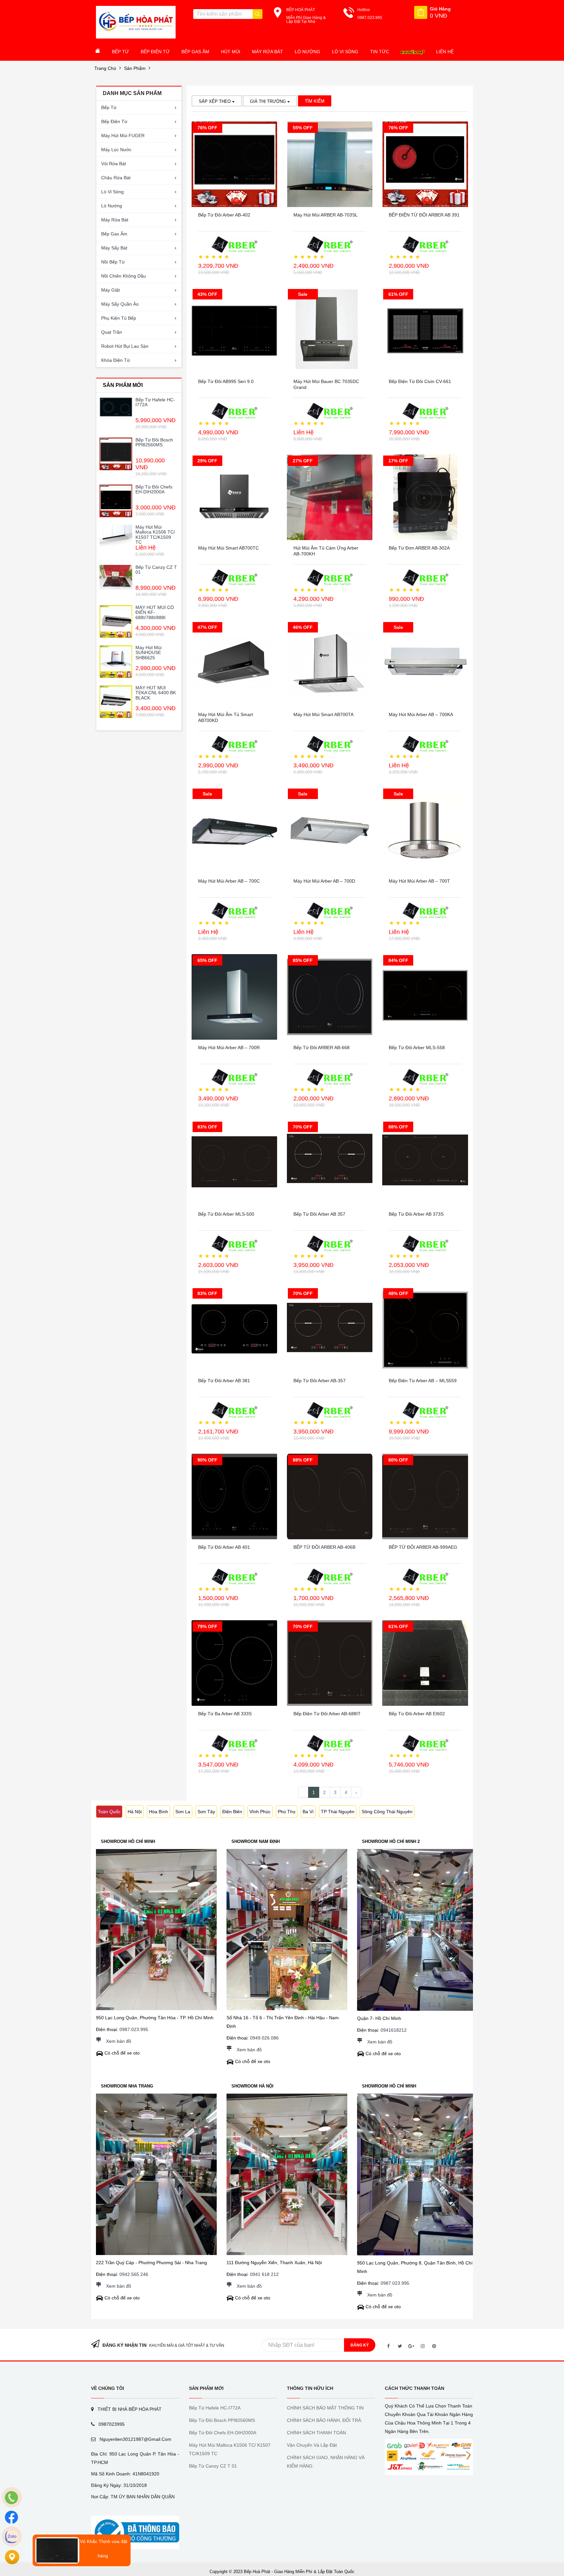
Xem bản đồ (119, 2041)
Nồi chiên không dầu (124, 276)
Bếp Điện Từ (155, 52)
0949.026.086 (264, 2038)
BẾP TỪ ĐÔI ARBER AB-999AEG (423, 1547)
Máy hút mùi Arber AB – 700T (419, 881)
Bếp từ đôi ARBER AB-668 (321, 1048)
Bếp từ (109, 107)
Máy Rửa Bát (267, 52)
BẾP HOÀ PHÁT (301, 10)
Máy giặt (110, 290)
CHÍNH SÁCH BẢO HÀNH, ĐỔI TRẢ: (325, 2420)
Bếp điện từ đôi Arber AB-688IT (327, 1714)
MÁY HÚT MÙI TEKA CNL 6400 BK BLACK (156, 693)
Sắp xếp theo (215, 101)
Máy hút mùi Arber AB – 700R (229, 1048)
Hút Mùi (231, 52)
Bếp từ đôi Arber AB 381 (224, 1381)
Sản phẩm (135, 68)
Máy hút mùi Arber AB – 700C (229, 881)
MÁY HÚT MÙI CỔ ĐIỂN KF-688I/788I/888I (155, 612)
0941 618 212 (264, 2274)
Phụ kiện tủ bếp (119, 318)
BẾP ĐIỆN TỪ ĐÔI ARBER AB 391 (424, 215)
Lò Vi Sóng (345, 52)
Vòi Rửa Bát (114, 164)
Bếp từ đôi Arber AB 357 (319, 1214)
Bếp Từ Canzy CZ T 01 (156, 570)
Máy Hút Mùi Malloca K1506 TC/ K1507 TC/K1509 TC (155, 535)
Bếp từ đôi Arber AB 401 (224, 1547)
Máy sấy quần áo (120, 304)
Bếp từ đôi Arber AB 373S (416, 1214)
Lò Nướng (307, 52)
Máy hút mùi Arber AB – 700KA (421, 714)
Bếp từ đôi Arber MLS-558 (417, 1048)
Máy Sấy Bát (114, 248)
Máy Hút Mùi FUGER (123, 136)
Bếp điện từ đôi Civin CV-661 (420, 381)
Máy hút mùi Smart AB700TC (228, 548)
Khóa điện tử (116, 360)
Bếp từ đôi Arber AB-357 (320, 1381)
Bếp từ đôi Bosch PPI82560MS (154, 442)
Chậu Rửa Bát (116, 178)
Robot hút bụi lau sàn (125, 346)
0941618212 (394, 2030)
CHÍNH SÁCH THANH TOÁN (316, 2433)
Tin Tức (380, 52)
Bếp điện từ (114, 121)
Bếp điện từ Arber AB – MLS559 (423, 1381)
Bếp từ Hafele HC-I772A (155, 402)
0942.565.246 (134, 2274)
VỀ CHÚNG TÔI (108, 2388)
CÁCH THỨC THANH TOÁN (415, 2388)
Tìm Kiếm (315, 101)
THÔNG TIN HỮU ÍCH (310, 2388)
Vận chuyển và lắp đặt (312, 2445)
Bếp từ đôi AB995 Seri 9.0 (226, 381)
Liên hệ (445, 52)
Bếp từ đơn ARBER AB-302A (419, 548)
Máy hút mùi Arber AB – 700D (324, 881)
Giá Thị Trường (269, 101)
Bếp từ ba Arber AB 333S (225, 1714)
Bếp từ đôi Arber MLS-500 (226, 1214)
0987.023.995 (134, 2029)
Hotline (364, 10)
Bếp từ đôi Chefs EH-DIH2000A (154, 489)
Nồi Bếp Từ (113, 262)
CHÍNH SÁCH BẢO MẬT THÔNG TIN (325, 2408)
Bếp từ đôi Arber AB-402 (224, 215)
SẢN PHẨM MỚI (206, 2388)
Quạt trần (112, 332)
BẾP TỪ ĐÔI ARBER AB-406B (324, 1547)
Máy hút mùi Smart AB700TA (323, 714)
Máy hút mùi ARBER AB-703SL (326, 215)
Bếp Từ (120, 52)
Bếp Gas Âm (195, 52)
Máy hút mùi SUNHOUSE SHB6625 (149, 653)
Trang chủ (105, 68)
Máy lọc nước (116, 150)
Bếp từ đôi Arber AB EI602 (417, 1714)
